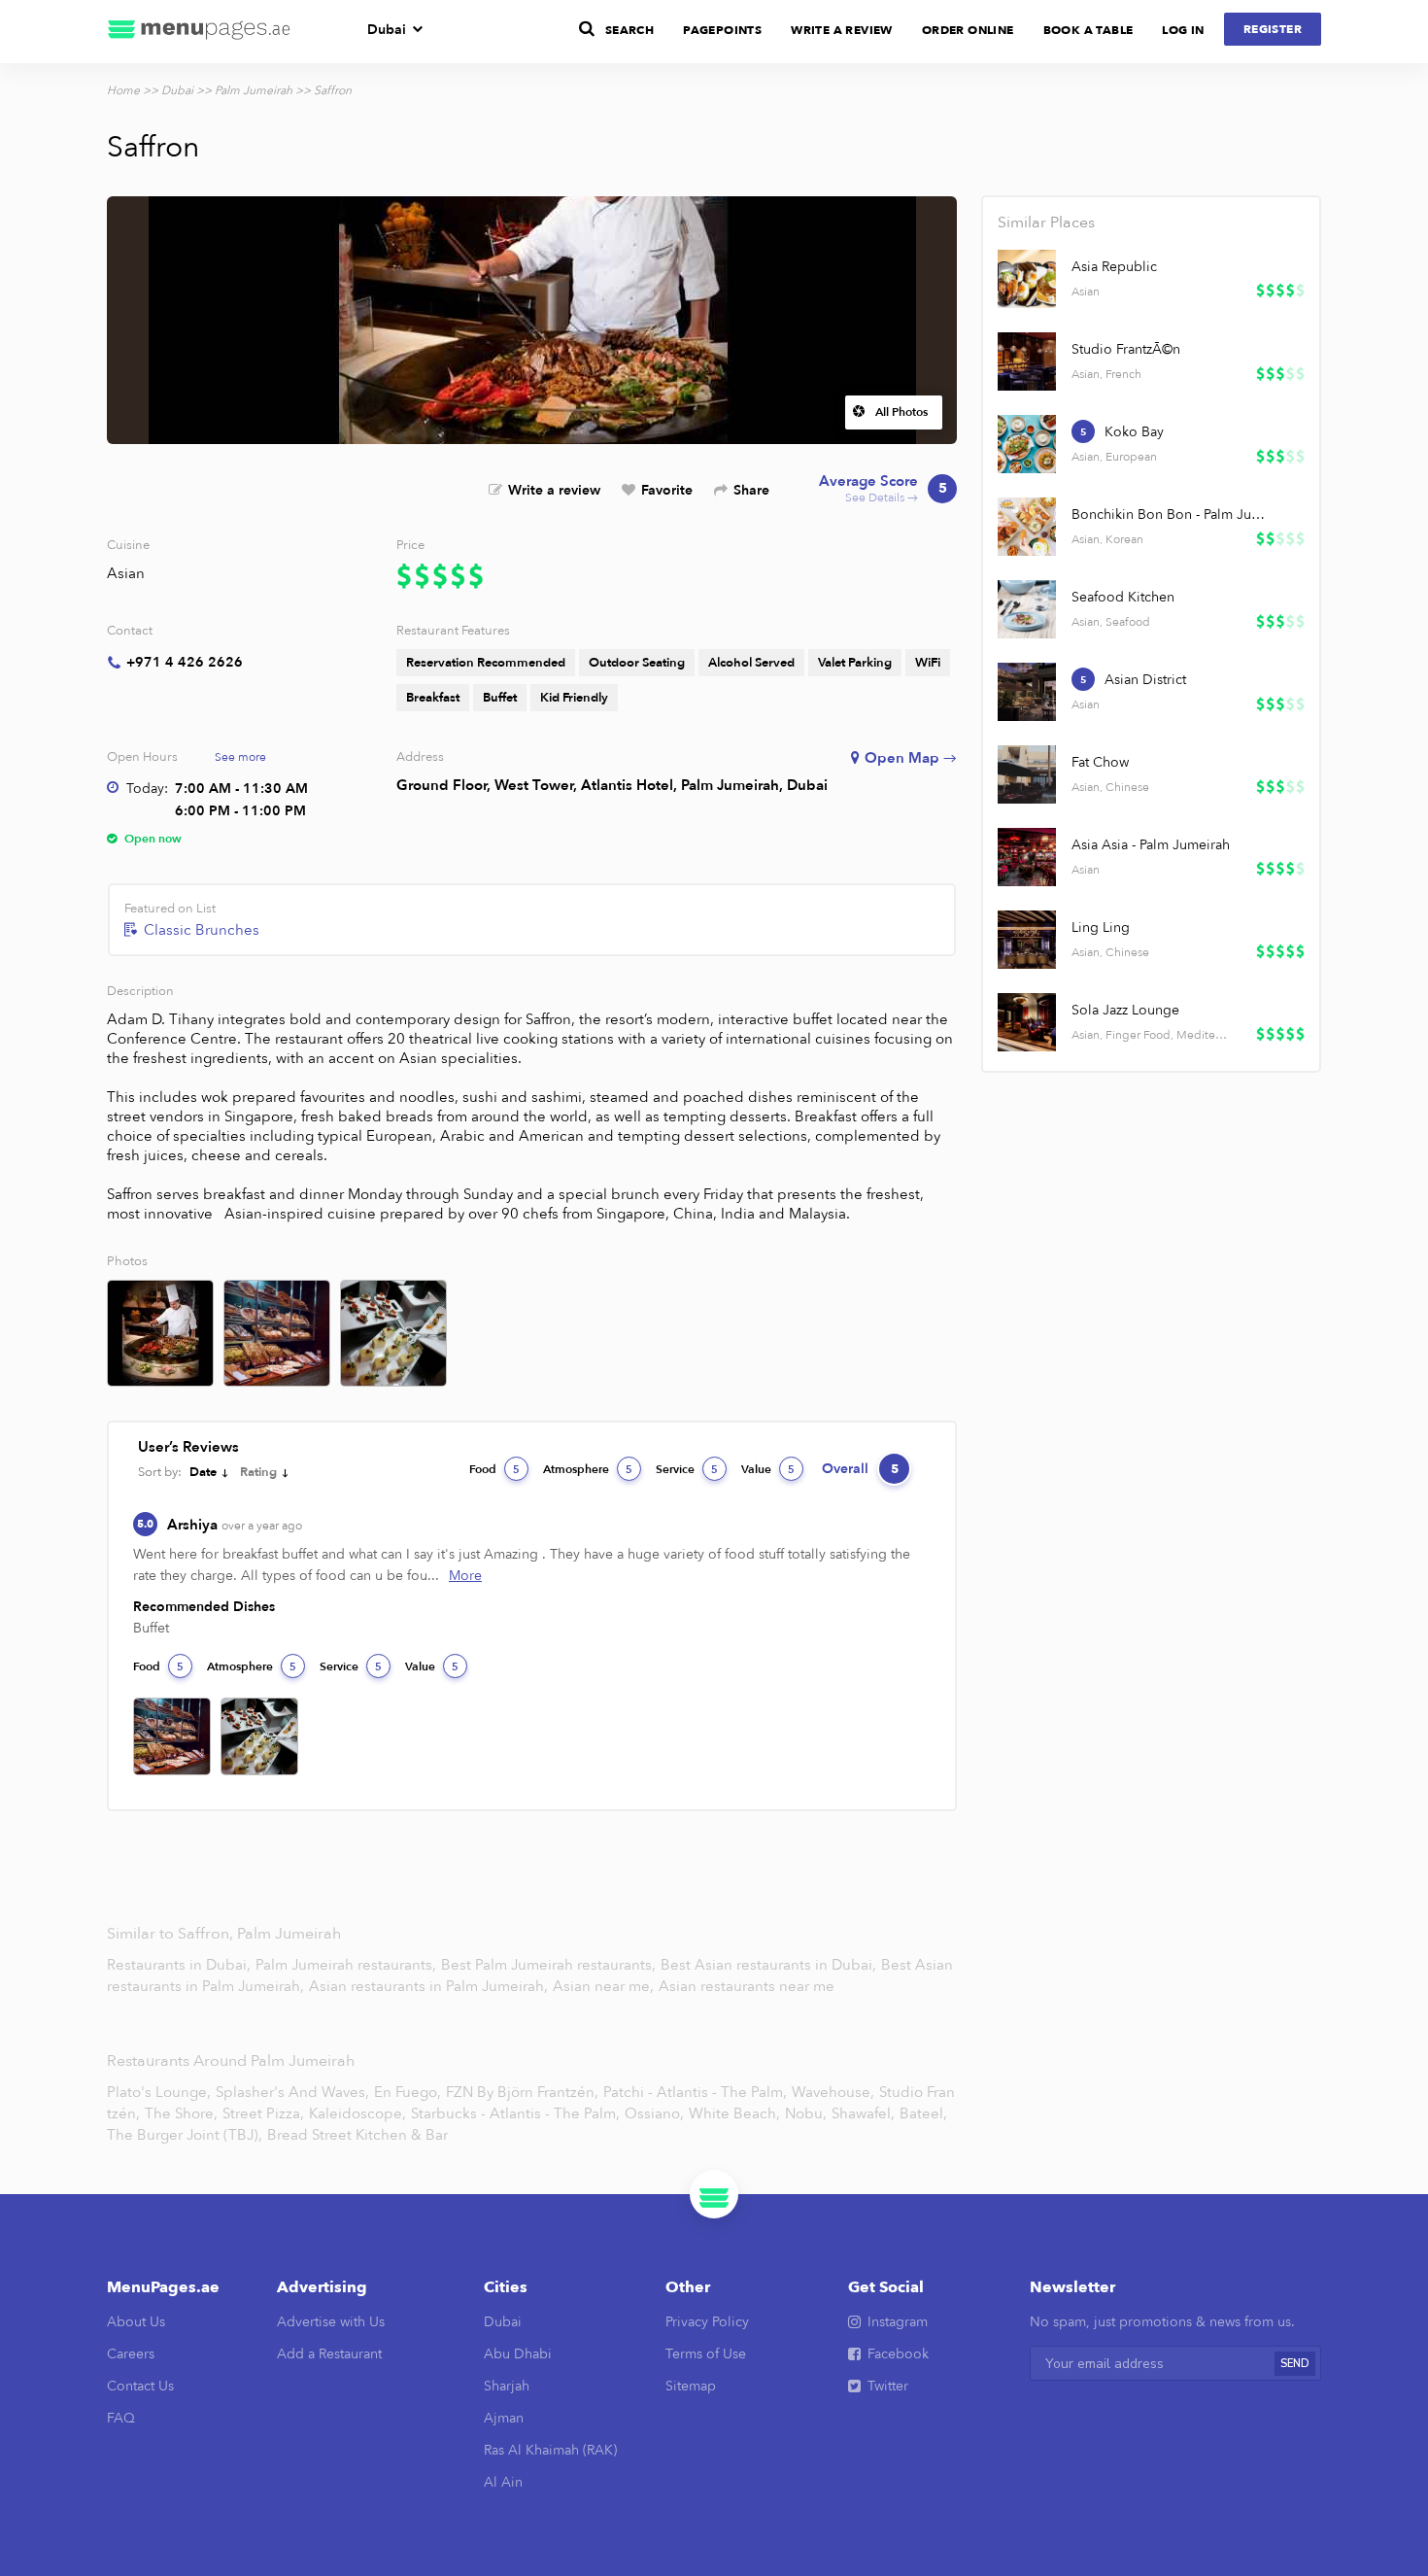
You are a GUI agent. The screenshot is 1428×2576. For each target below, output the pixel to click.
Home (123, 90)
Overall (860, 1469)
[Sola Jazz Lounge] (1027, 1022)
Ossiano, (654, 2113)
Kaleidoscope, (357, 2113)
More (465, 1576)
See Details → (883, 489)
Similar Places (1046, 223)
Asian (126, 573)
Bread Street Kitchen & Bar (357, 2135)
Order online (968, 30)
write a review (842, 30)
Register (1273, 29)
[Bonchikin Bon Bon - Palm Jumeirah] (1027, 527)
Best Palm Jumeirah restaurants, (550, 1965)
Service (687, 1469)
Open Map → (911, 758)
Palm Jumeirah (254, 90)
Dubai (387, 30)
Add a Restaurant (329, 2354)
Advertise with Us (331, 2322)
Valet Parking (855, 663)
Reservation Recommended (486, 663)
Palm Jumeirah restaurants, (348, 1965)
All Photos (901, 412)
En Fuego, (408, 2092)
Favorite (667, 490)
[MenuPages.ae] (199, 32)
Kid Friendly (574, 698)
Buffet (500, 698)
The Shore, (181, 2113)
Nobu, (806, 2113)
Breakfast (433, 698)
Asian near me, (605, 1986)
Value (768, 1469)
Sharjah (507, 2386)
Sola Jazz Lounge (1125, 1010)
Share (751, 490)
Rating (258, 1472)
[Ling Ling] (1027, 940)
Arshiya (235, 1525)
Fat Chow (1100, 762)
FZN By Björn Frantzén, (522, 2092)
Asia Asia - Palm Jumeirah (1151, 845)
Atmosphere (588, 1469)
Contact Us (140, 2386)
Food (494, 1469)
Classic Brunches (202, 930)
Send (1295, 2364)
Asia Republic (1114, 267)
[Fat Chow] (1027, 774)
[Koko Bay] (1027, 444)
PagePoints (722, 30)
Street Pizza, (263, 2113)
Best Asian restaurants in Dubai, (770, 1965)
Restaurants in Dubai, (181, 1965)
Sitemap (691, 2386)
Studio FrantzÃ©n (1126, 349)
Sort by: (160, 1472)
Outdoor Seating (637, 663)
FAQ (121, 2418)
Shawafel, (863, 2113)
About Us (136, 2322)
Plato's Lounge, (159, 2092)
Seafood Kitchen (1123, 597)
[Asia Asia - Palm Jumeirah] (1027, 857)
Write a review (554, 490)
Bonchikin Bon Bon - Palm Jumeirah (1171, 515)
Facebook (898, 2354)
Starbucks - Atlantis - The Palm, (515, 2113)
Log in (1183, 30)
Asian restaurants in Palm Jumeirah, (430, 1986)
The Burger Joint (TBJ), (185, 2135)
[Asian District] (1027, 692)
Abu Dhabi (518, 2354)
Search (629, 30)
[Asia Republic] (1027, 279)
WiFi (928, 663)
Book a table (1088, 30)
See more (240, 757)
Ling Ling (1101, 927)
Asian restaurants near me (747, 1986)
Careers (131, 2354)
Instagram (898, 2322)
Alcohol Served (751, 663)
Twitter (888, 2386)
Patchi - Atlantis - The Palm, (695, 2092)
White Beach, (734, 2113)
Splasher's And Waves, (292, 2092)
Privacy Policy (707, 2322)
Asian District (1145, 680)
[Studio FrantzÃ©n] (1027, 361)
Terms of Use (706, 2354)
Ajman (504, 2418)
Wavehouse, (833, 2092)
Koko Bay (1134, 432)
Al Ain (503, 2482)
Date (203, 1472)
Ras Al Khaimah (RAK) (550, 2450)
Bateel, (923, 2113)
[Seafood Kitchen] (1027, 609)
